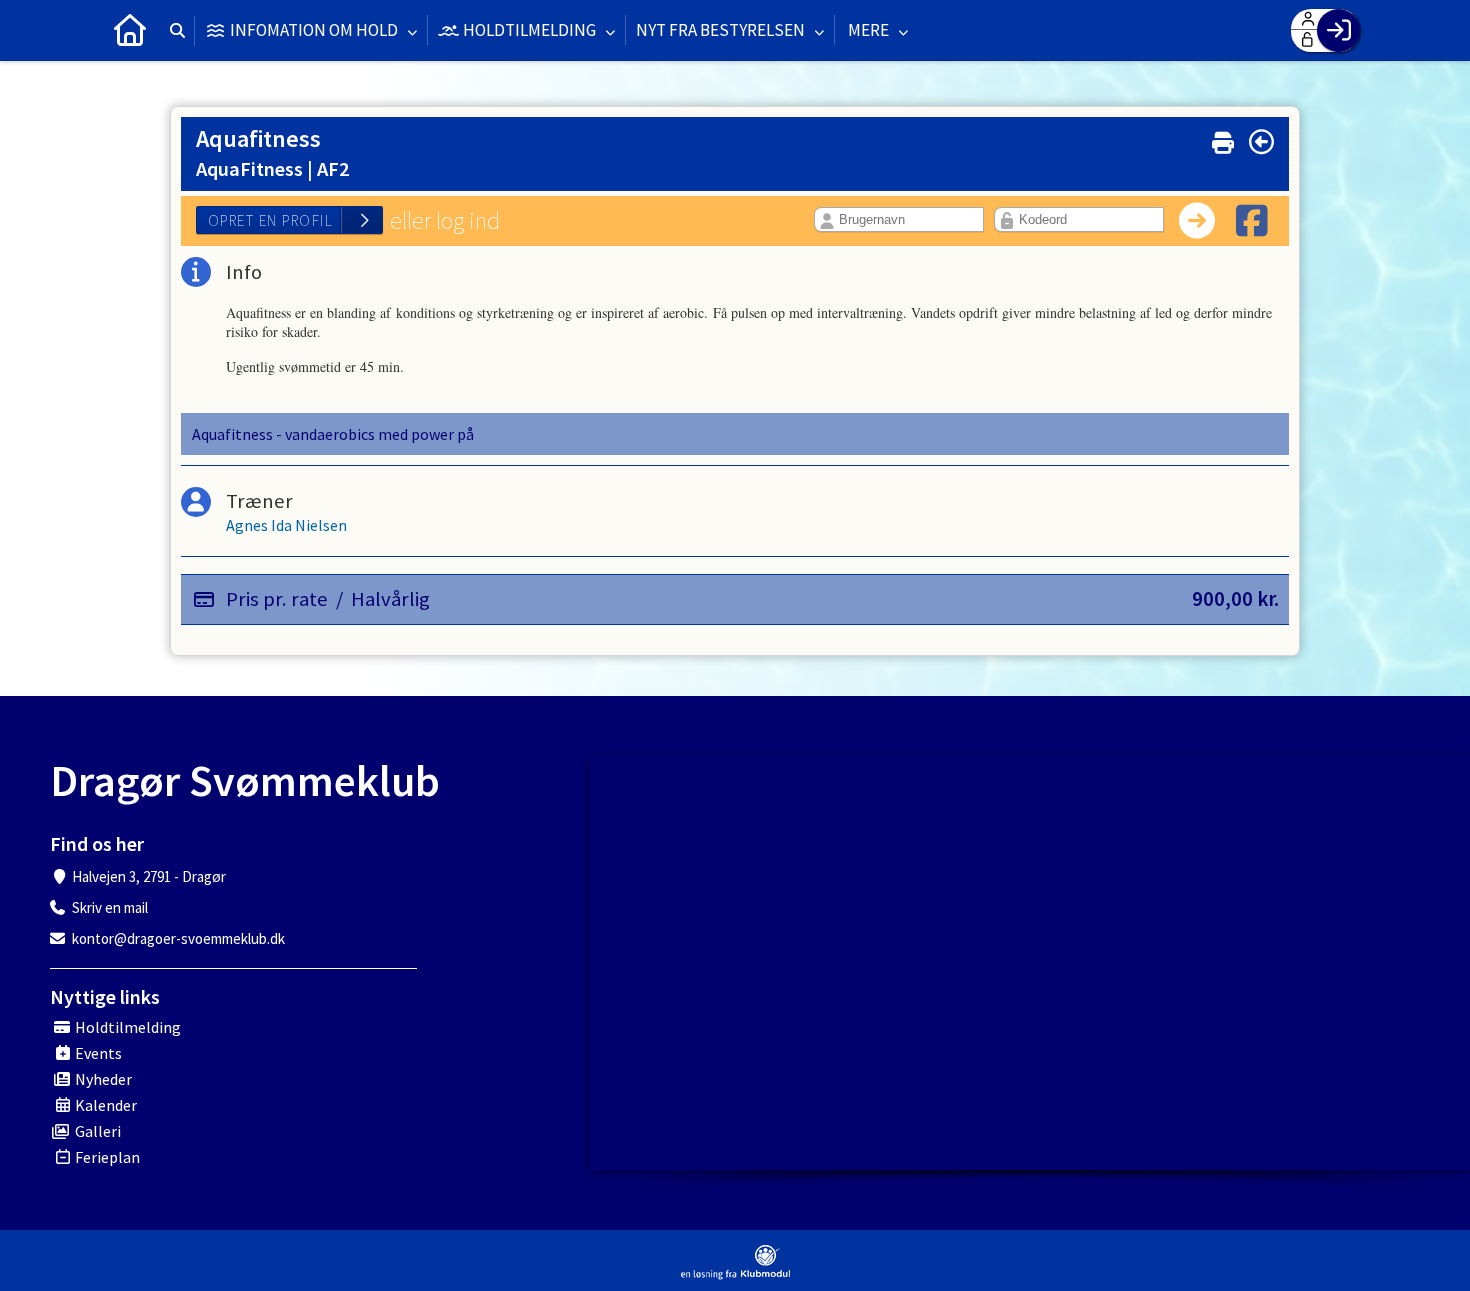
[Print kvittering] (1223, 138)
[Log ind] (1338, 30)
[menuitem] (130, 30)
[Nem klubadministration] (735, 1262)
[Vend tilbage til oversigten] (1261, 142)
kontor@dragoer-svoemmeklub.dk (178, 938)
